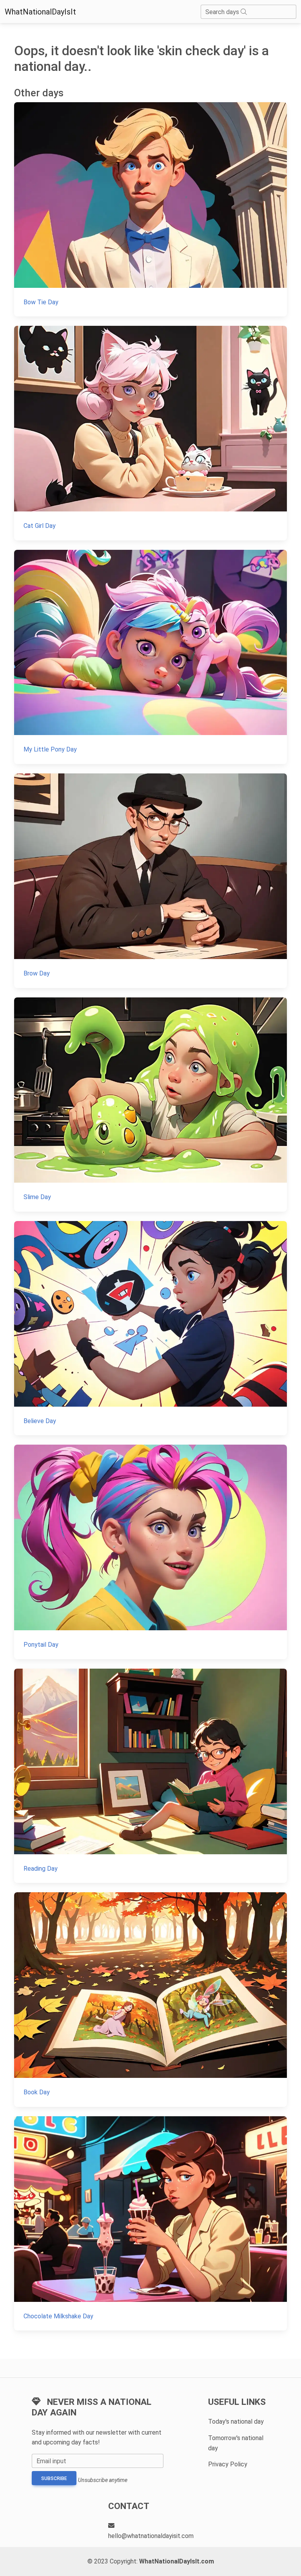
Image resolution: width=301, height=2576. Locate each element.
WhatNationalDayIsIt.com (177, 2561)
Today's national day (236, 2422)
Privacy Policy (228, 2464)
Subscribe (54, 2478)
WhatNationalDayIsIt (40, 12)
